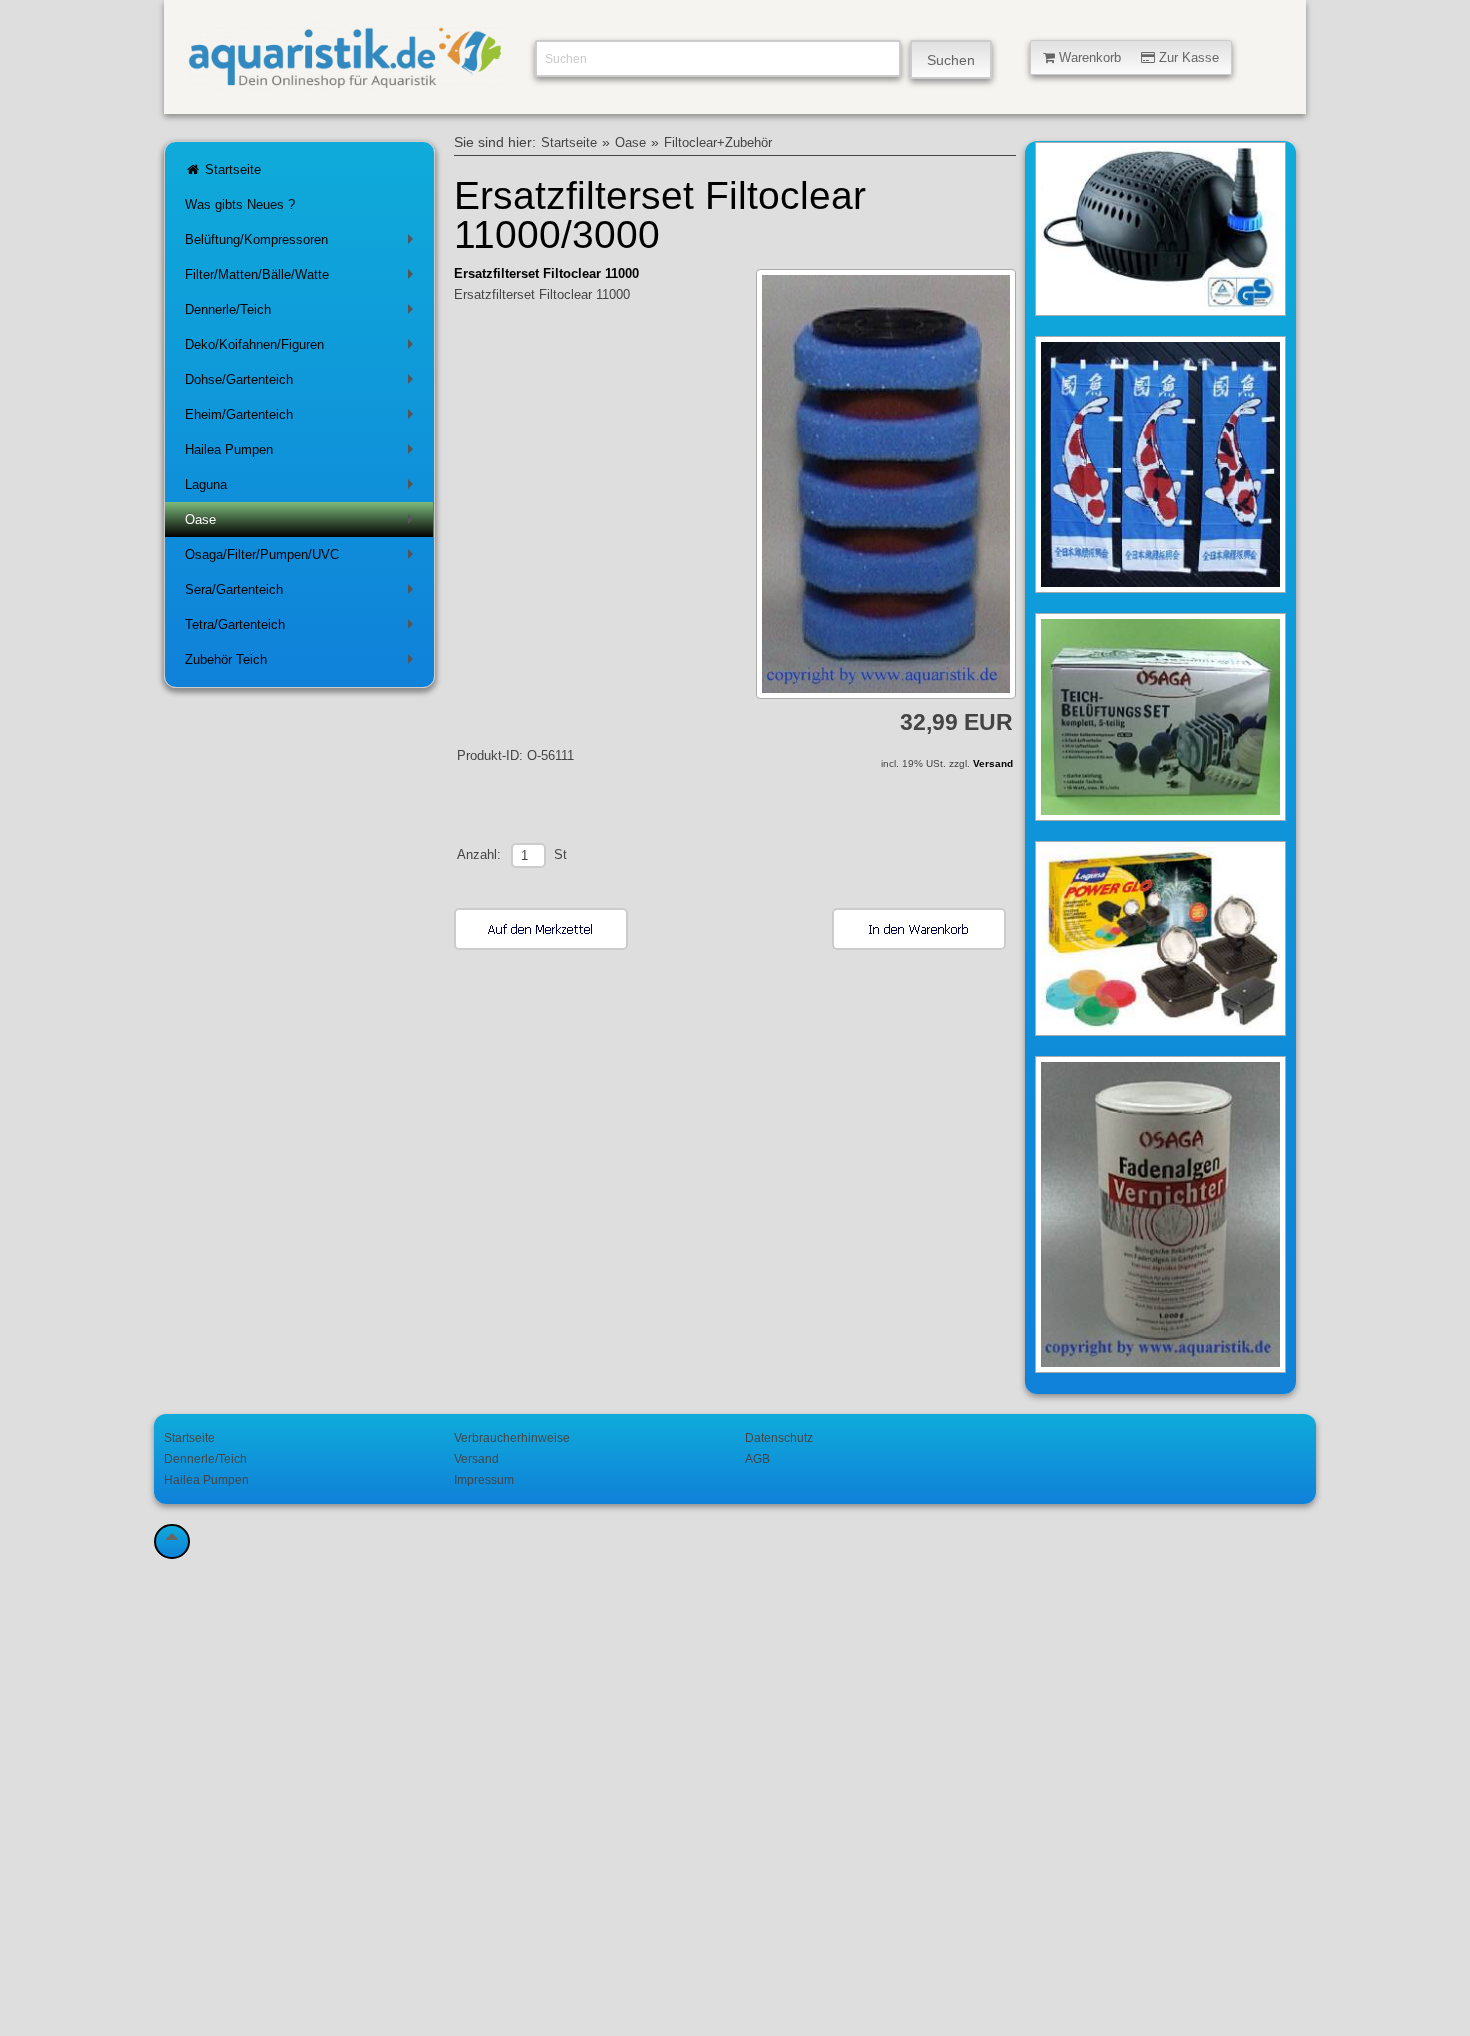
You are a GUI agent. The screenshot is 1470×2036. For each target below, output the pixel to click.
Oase (303, 523)
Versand (993, 763)
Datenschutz (779, 1437)
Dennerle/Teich (303, 313)
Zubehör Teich (303, 663)
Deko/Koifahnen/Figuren (303, 348)
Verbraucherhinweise (512, 1437)
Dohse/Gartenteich (303, 383)
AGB (757, 1458)
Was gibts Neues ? (240, 204)
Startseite (231, 169)
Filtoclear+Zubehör (718, 143)
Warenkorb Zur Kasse (1137, 57)
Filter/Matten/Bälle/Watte (303, 278)
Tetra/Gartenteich (303, 628)
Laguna (303, 488)
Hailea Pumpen (303, 453)
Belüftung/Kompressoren (303, 243)
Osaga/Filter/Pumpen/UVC (303, 558)
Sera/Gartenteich (303, 593)
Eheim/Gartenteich (303, 418)
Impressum (484, 1479)
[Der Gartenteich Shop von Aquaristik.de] (345, 80)
